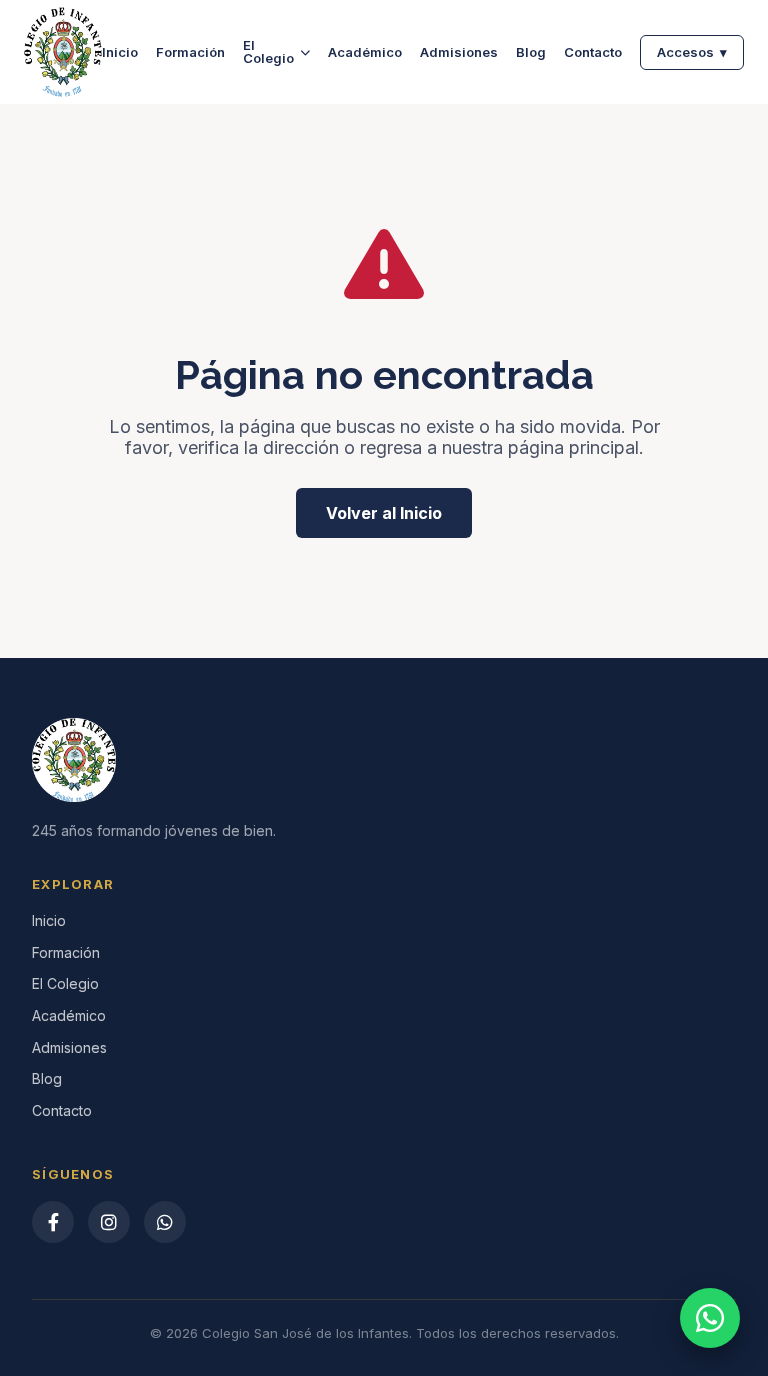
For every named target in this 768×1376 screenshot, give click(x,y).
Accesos (692, 52)
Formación (190, 52)
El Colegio (268, 52)
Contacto (593, 52)
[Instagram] (109, 1222)
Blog (531, 52)
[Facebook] (53, 1222)
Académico (365, 52)
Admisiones (459, 52)
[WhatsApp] (165, 1222)
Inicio (120, 52)
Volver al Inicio (384, 513)
